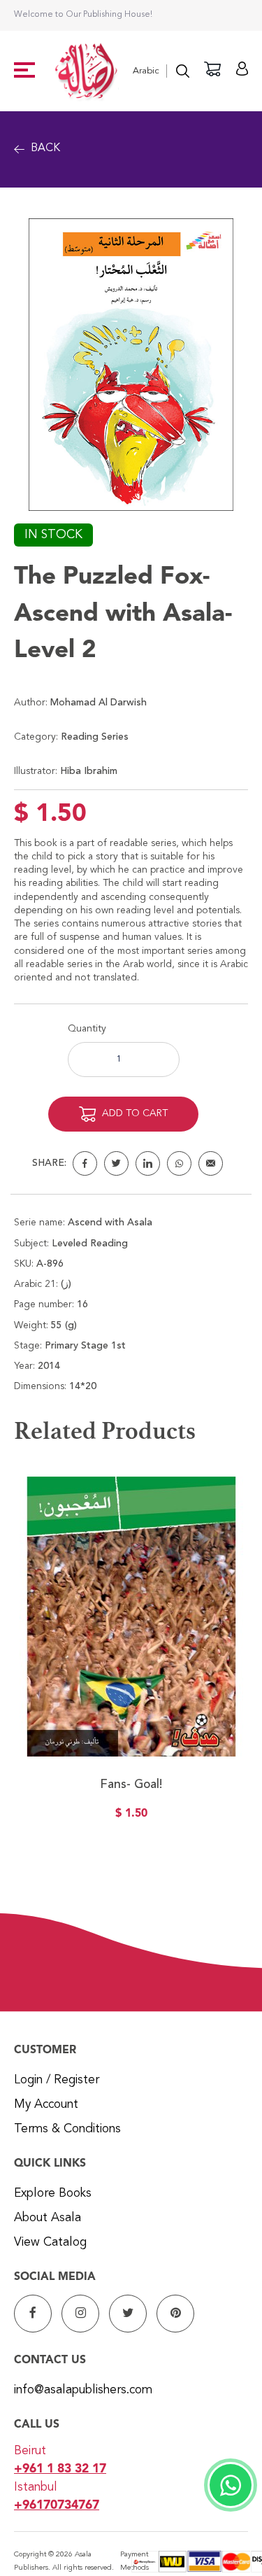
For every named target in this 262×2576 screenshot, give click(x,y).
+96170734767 (57, 2506)
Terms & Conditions (67, 2129)
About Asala (48, 2218)
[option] (131, 1657)
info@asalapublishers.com (83, 2390)
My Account (46, 2105)
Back (45, 148)
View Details (131, 1691)
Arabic (146, 71)
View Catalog (50, 2243)
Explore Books (53, 2194)
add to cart (135, 1113)
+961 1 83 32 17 (60, 2469)
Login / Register (57, 2080)
